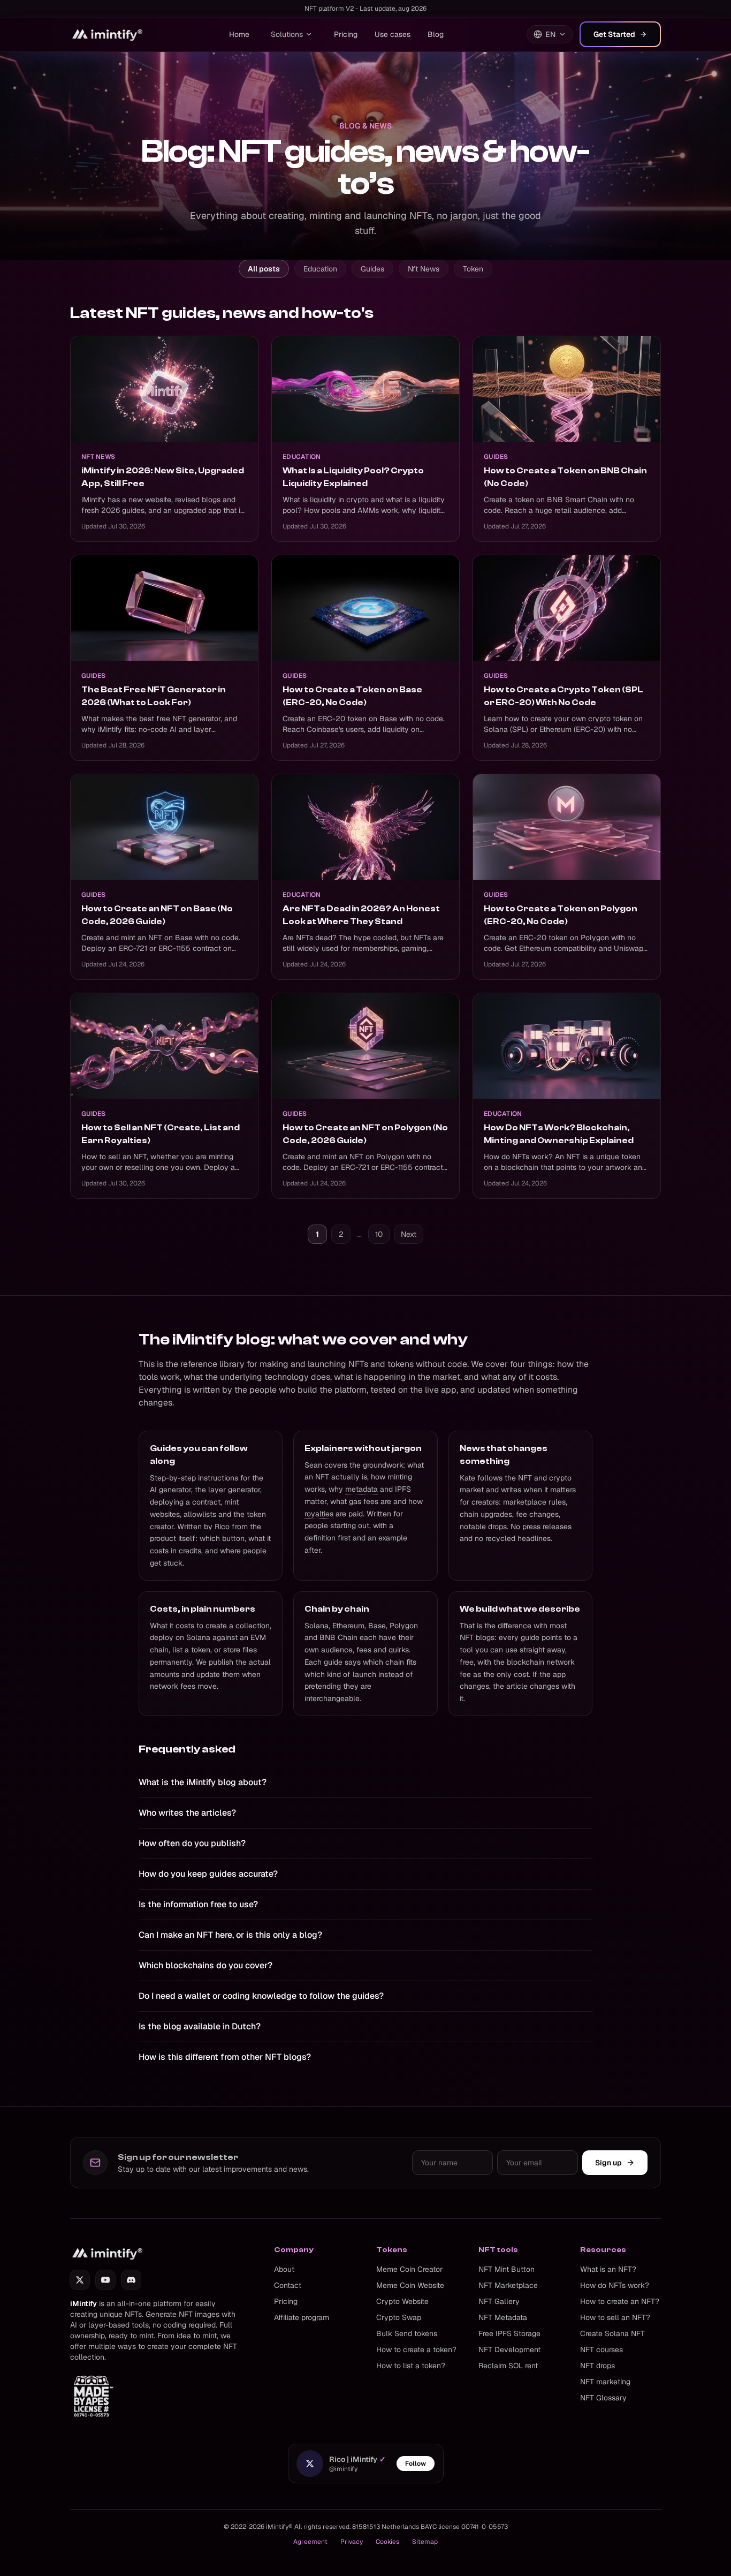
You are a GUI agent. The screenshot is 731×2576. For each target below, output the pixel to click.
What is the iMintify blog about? (203, 1782)
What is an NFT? (608, 2269)
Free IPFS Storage (509, 2333)
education (320, 269)
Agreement (310, 2542)
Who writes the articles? (187, 1813)
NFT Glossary (603, 2398)
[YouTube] (105, 2280)
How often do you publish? (192, 1843)
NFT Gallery (499, 2301)
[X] (80, 2280)
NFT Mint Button (507, 2269)
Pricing (346, 34)
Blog (436, 34)
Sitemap (425, 2542)
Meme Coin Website (410, 2285)
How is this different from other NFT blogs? (225, 2057)
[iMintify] (108, 34)
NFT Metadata (503, 2317)
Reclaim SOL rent (508, 2366)
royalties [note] (319, 1514)
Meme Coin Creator (409, 2269)
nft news (424, 269)
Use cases (393, 34)
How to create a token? (416, 2350)
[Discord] (131, 2280)
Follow (416, 2464)
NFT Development (509, 2350)
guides (372, 269)
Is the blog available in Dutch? (200, 2026)
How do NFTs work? (615, 2285)
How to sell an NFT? (615, 2317)
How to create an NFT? (620, 2301)
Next (409, 1234)
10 (379, 1234)
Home (239, 34)
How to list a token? (411, 2366)
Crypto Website (402, 2301)
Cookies (387, 2542)
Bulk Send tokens (407, 2333)
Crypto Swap (399, 2317)
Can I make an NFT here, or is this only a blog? (230, 1935)
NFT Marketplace (508, 2285)
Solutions (287, 34)
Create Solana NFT (612, 2333)
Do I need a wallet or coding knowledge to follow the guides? (261, 1996)
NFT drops (597, 2366)
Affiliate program (302, 2317)
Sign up (608, 2163)
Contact (288, 2285)
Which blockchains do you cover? (205, 1965)
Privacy (352, 2542)
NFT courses (601, 2350)
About (284, 2269)
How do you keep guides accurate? (208, 1874)
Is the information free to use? (198, 1904)
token (473, 269)
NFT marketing (605, 2382)
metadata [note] (361, 1489)
